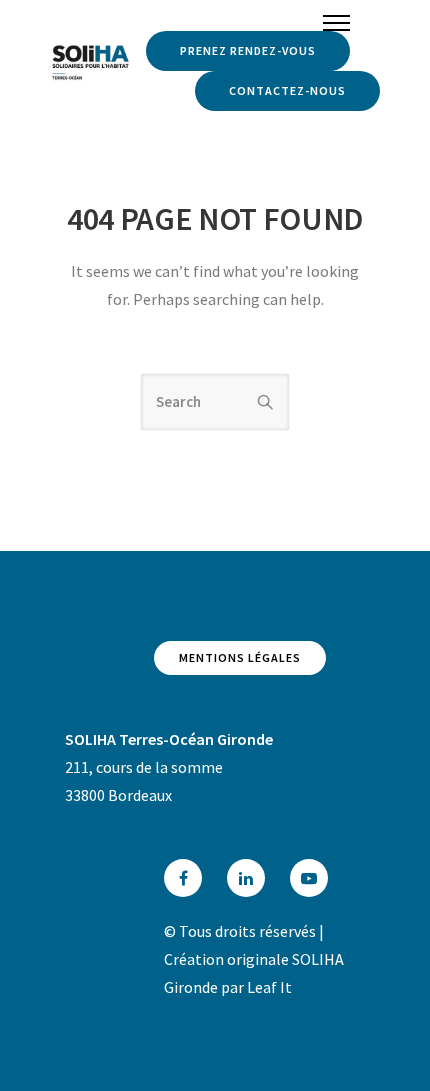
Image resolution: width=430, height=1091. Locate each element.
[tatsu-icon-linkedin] (251, 878)
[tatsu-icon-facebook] (188, 878)
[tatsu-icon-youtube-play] (309, 878)
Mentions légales (240, 657)
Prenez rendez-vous (248, 50)
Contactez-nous (287, 90)
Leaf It (269, 987)
